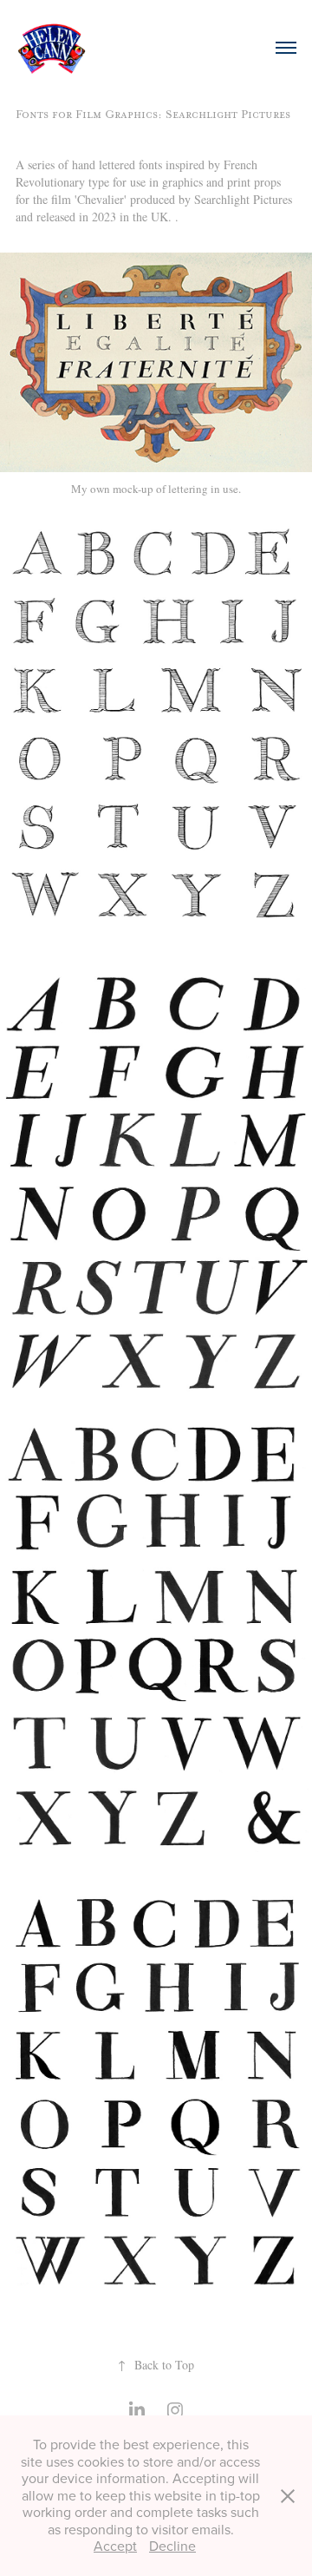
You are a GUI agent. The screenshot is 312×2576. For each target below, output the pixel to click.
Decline (172, 2546)
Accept (115, 2546)
